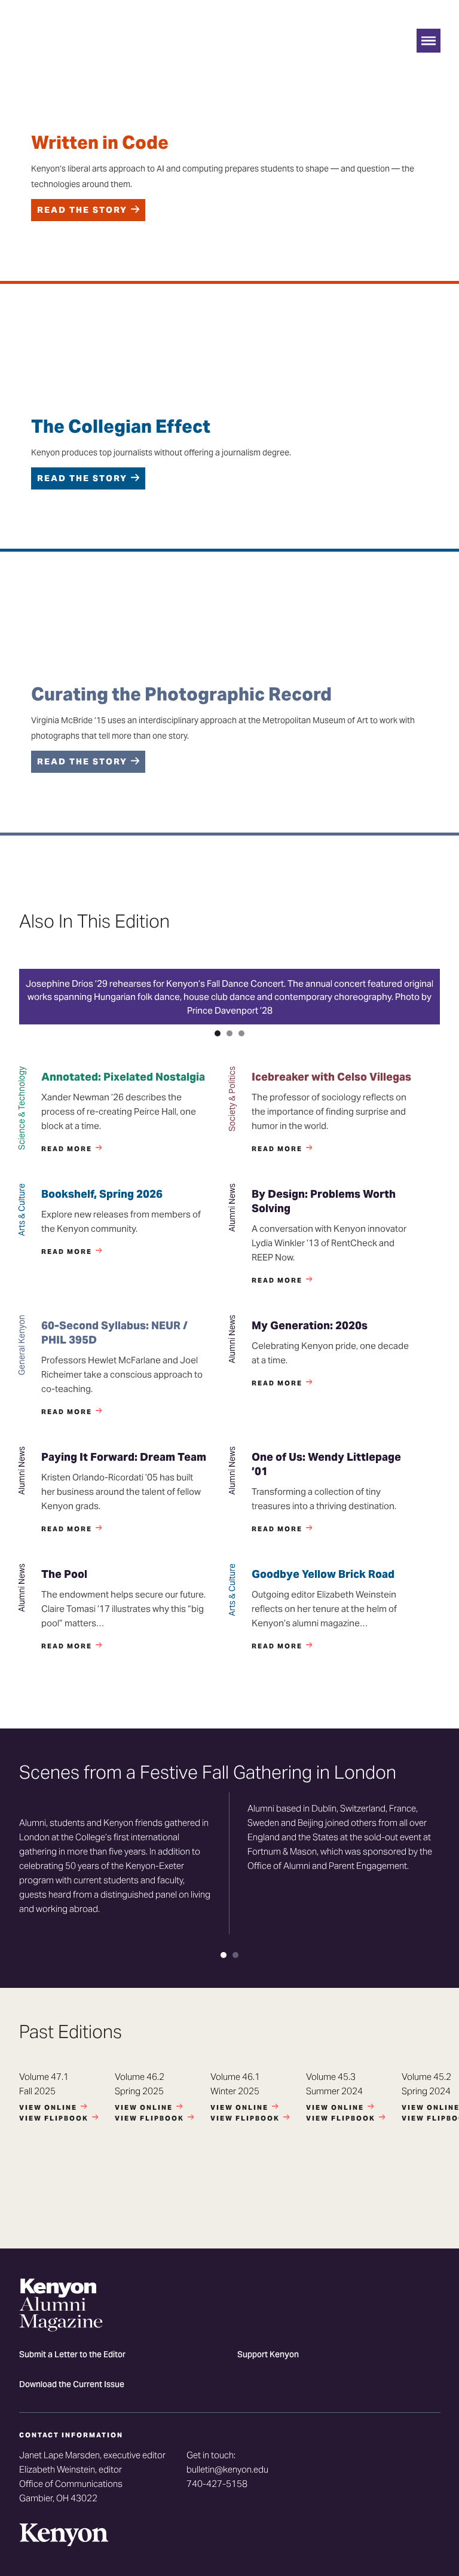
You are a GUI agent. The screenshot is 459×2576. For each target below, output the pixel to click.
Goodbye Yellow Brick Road (323, 1574)
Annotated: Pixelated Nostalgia (123, 1077)
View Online (48, 2107)
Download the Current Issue (72, 2385)
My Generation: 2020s (310, 1325)
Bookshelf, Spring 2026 (102, 1194)
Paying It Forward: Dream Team (124, 1457)
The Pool (64, 1574)
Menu (429, 41)
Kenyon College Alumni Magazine (61, 51)
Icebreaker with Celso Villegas (331, 1077)
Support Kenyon (268, 2355)
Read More (67, 1149)
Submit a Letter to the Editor (72, 2355)
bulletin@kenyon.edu (227, 2469)
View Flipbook (54, 2118)
